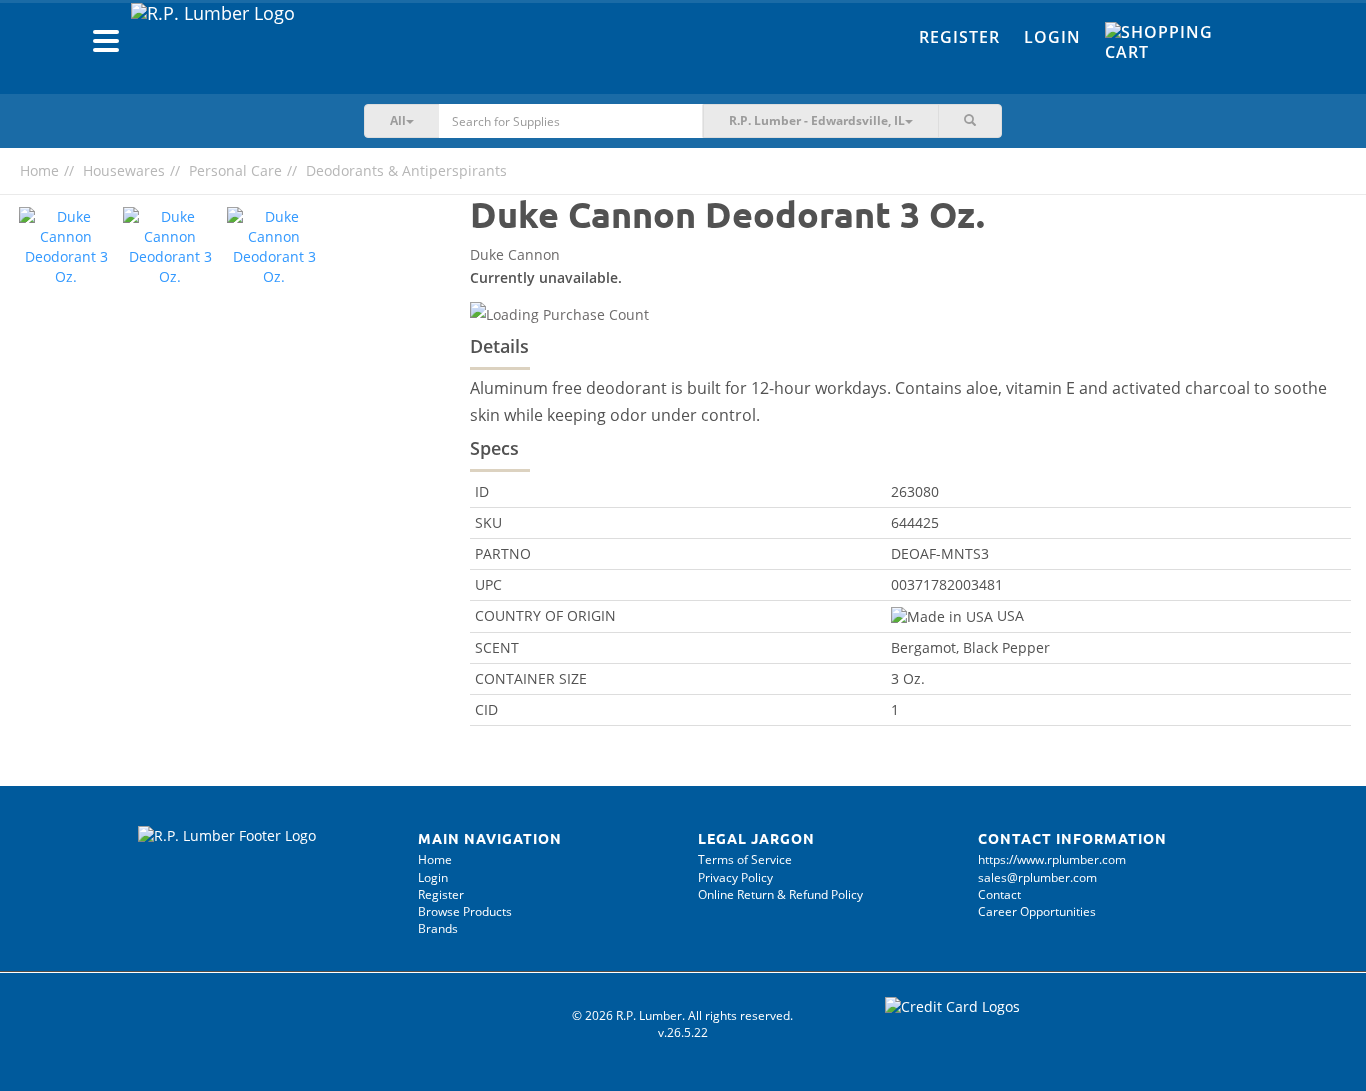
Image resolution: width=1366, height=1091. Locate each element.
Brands (438, 928)
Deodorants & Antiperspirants (406, 170)
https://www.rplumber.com (1052, 859)
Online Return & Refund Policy (780, 894)
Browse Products (465, 911)
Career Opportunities (1037, 911)
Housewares (124, 170)
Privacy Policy (735, 877)
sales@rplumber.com (1037, 877)
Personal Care (235, 170)
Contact (999, 894)
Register (959, 37)
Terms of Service (745, 859)
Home (39, 170)
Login (1052, 37)
